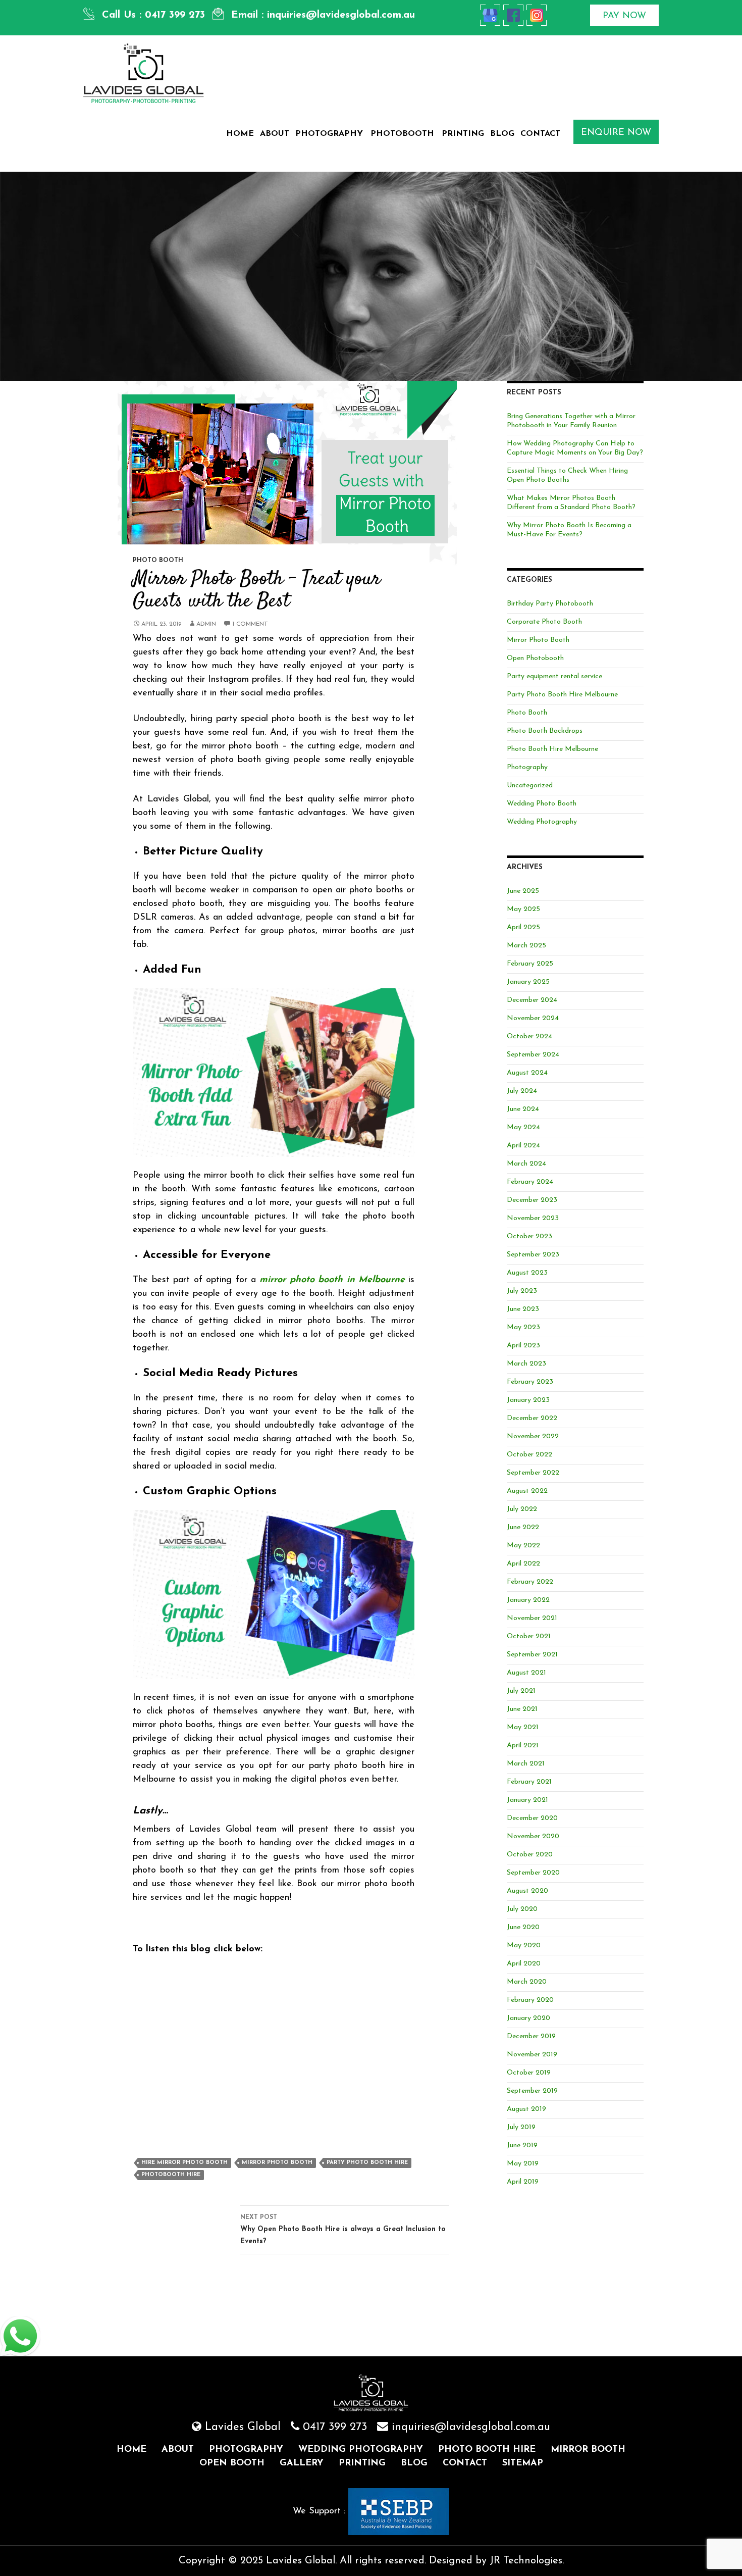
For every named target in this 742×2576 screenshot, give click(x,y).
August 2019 (526, 2109)
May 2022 (523, 1546)
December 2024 (532, 1000)
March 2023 (526, 1364)
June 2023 (523, 1309)
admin (206, 624)
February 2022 (530, 1582)
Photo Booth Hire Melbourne (552, 749)
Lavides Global (243, 2427)
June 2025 (523, 891)
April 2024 (523, 1146)
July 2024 (522, 1091)
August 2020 (527, 1891)
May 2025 (523, 909)
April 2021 (523, 1746)
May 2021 (523, 1727)
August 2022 (527, 1491)
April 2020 (524, 1964)
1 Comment (250, 624)
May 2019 (523, 2164)
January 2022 (528, 1600)
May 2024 (523, 1127)
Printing (463, 134)
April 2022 (523, 1564)
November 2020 (533, 1836)
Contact (540, 134)
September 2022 (533, 1473)
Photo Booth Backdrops (545, 731)
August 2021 (526, 1673)
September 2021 (532, 1655)
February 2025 (530, 964)
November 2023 (533, 1218)
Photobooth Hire (171, 2175)
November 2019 (532, 2055)
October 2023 (529, 1236)
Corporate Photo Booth (544, 622)
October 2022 (529, 1455)
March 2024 (526, 1164)
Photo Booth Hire (487, 2450)
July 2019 (521, 2127)
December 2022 (532, 1418)
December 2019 (531, 2036)
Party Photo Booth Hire (367, 2163)
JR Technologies (526, 2561)
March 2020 (527, 1982)
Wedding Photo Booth (542, 804)
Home (240, 134)
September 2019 (532, 2091)
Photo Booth (158, 561)
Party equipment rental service (554, 676)
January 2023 (528, 1400)
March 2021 (526, 1764)
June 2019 (522, 2145)
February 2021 (529, 1782)
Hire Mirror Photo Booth (184, 2163)
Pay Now (624, 16)
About (275, 134)
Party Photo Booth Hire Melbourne (562, 695)
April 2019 (523, 2182)
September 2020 (533, 1873)
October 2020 (530, 1855)
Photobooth (402, 134)
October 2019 (529, 2073)
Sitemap (523, 2463)
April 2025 (523, 927)
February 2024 (530, 1182)
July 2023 (522, 1291)
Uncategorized (530, 786)
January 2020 (528, 2018)
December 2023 (532, 1200)
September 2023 (533, 1255)
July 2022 (522, 1509)
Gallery (302, 2463)
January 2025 (528, 982)
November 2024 (533, 1018)
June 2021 (522, 1709)
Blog (502, 134)
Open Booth (232, 2463)
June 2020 (523, 1927)
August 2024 (527, 1073)
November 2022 (533, 1436)
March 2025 (526, 946)
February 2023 (530, 1382)
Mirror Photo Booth (277, 2163)
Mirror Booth (588, 2450)
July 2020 (522, 1909)
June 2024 (523, 1109)
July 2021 (521, 1691)
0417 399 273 (175, 15)
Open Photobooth (535, 658)
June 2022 (523, 1527)
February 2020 (530, 2000)
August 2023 (527, 1273)
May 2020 (524, 1946)
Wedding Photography (542, 822)
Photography (329, 134)
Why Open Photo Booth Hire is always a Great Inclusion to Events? (343, 2230)
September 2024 (533, 1055)
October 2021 (529, 1636)
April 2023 (523, 1346)
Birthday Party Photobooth (550, 604)
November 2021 (532, 1618)
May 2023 (523, 1327)
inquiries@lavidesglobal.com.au (341, 15)
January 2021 (527, 1800)
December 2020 (532, 1818)
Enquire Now (616, 133)
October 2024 (529, 1037)
